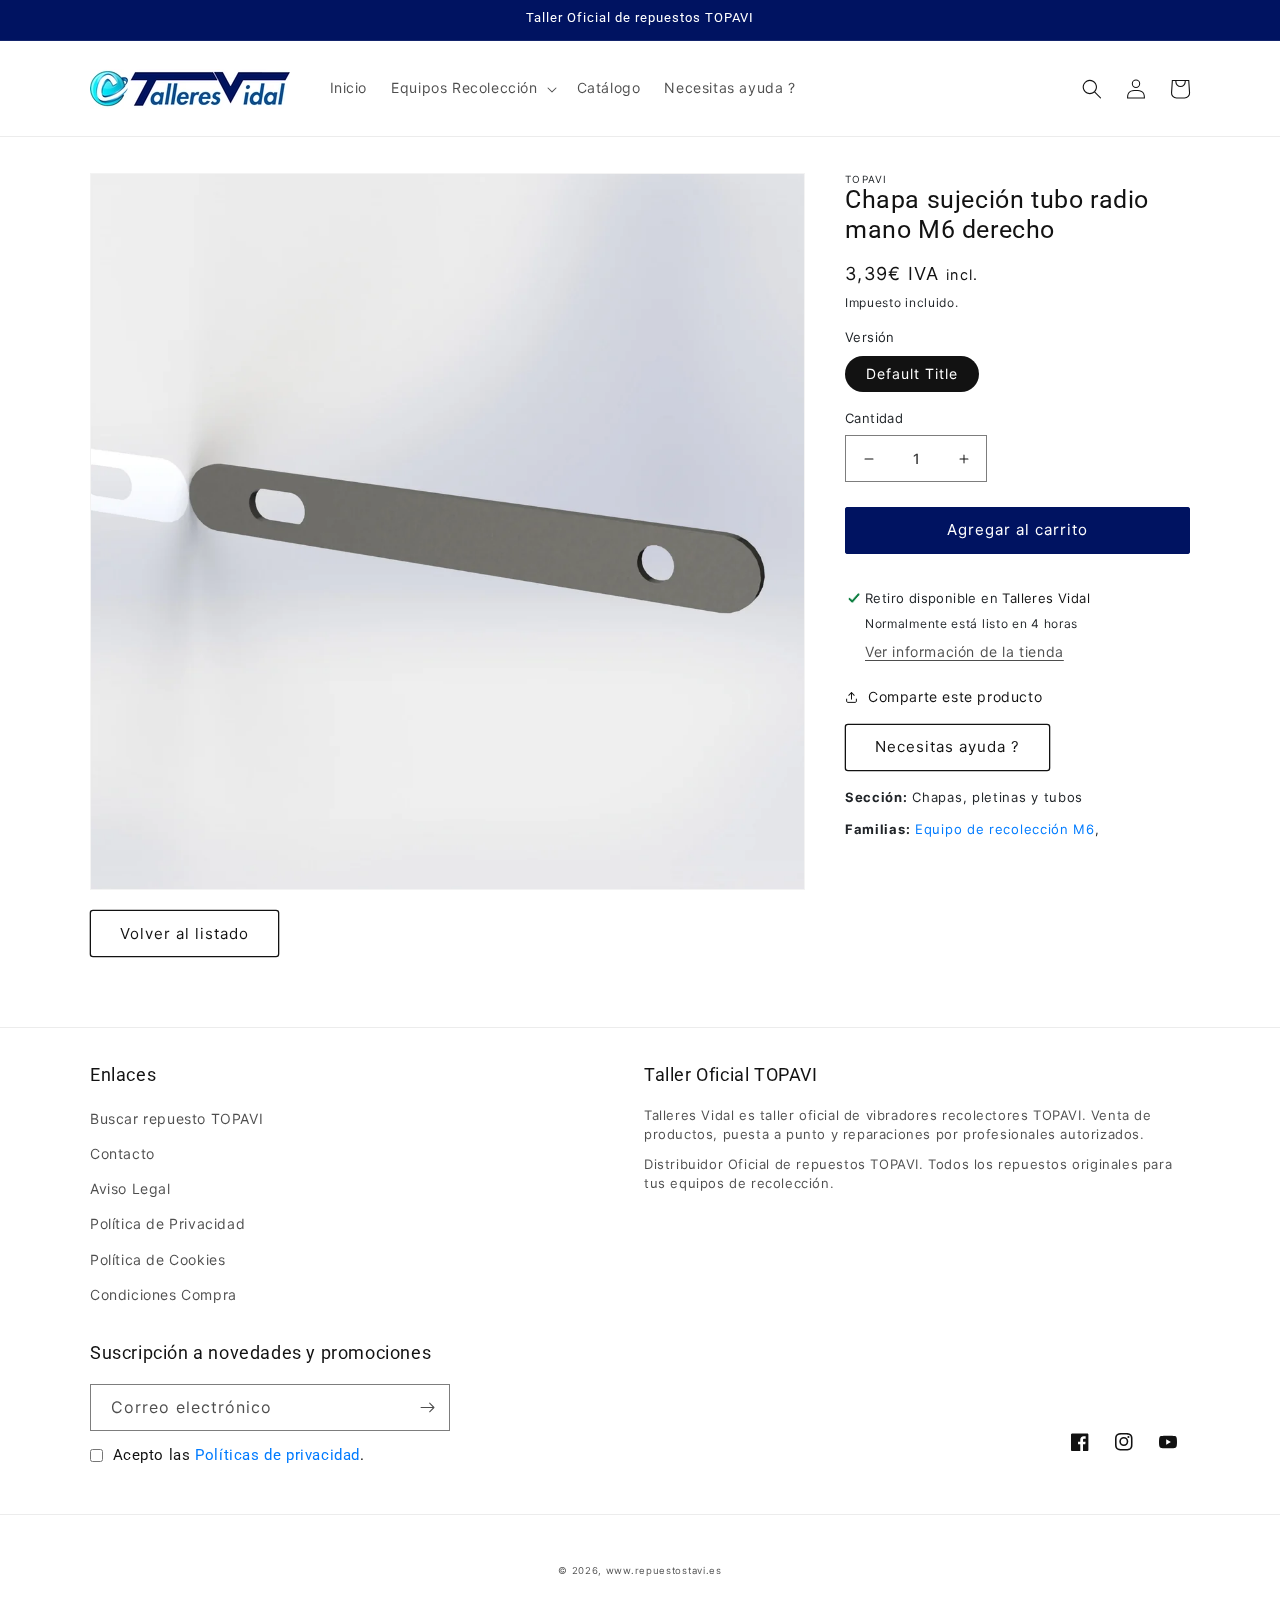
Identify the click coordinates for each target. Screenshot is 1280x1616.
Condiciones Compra (163, 1294)
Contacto (122, 1153)
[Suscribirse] (427, 1407)
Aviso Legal (130, 1188)
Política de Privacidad (167, 1223)
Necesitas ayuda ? (947, 747)
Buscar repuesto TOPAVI (176, 1118)
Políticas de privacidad (277, 1455)
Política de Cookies (157, 1259)
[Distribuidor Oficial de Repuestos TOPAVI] (190, 88)
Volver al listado (184, 933)
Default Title (912, 374)
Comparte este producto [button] (955, 697)
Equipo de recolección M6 (1005, 829)
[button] (471, 88)
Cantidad (874, 419)
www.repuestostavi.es (664, 1570)
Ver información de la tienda (964, 651)
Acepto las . (239, 1455)
